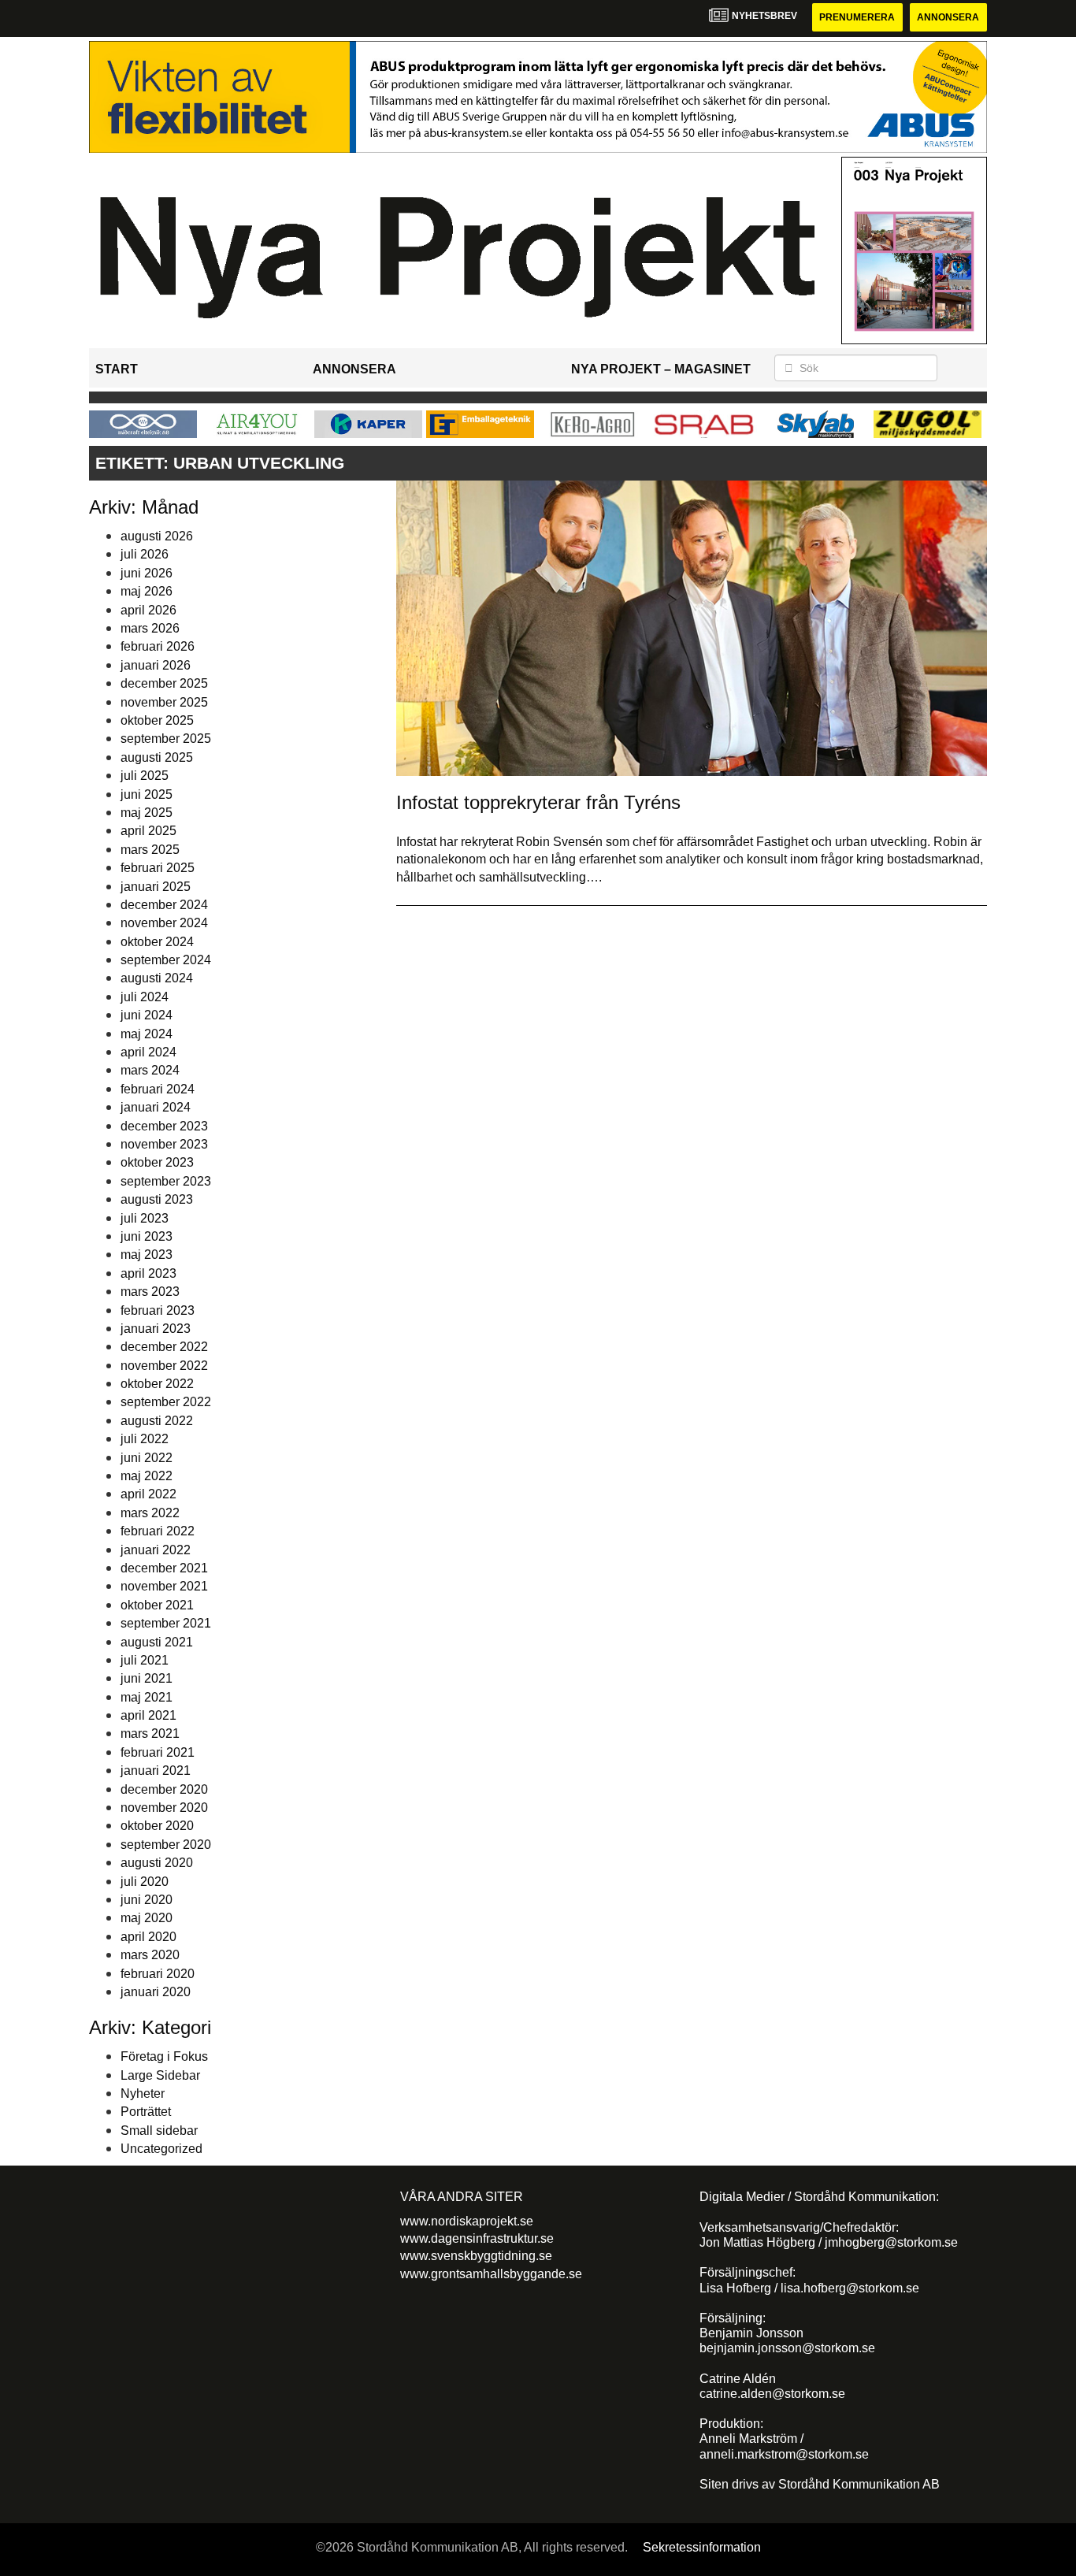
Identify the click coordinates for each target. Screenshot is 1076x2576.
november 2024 (164, 923)
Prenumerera (857, 17)
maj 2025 (147, 813)
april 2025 (148, 831)
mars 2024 (150, 1070)
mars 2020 (150, 1955)
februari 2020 (158, 1974)
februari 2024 (158, 1089)
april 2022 (148, 1494)
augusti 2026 (157, 536)
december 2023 (164, 1126)
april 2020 (148, 1937)
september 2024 (166, 960)
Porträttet (146, 2112)
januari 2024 (156, 1107)
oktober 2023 (157, 1162)
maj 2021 (147, 1697)
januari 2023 (156, 1329)
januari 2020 (156, 1992)
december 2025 (164, 683)
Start (117, 369)
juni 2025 (147, 794)
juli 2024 (145, 997)
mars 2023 (150, 1292)
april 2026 (148, 610)
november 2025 (164, 702)
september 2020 (166, 1845)
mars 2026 (150, 628)
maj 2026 (147, 591)
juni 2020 (147, 1900)
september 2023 (166, 1181)
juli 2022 (145, 1439)
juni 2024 (147, 1015)
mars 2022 (150, 1513)
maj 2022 (147, 1476)
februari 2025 (158, 868)
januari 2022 (156, 1550)
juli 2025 (145, 776)
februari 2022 (158, 1531)
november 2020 (164, 1808)
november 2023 (164, 1144)
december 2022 (164, 1347)
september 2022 (166, 1402)
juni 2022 (147, 1458)
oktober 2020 (157, 1826)
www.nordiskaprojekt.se (467, 2221)
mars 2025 (150, 850)
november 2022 (164, 1366)
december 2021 (164, 1568)
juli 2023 (145, 1218)
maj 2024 (147, 1034)
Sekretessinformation (702, 2547)
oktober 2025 (157, 720)
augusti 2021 (157, 1642)
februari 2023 (158, 1310)
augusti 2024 (157, 978)
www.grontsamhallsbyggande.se (491, 2274)
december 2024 (164, 905)
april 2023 (148, 1273)
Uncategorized (161, 2149)
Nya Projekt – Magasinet (661, 369)
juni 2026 (147, 573)
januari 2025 (156, 887)
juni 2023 (147, 1236)
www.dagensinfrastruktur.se (477, 2238)
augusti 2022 (157, 1421)
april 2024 (148, 1052)
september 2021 (166, 1623)
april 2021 (148, 1715)
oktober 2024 (157, 942)
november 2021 (164, 1586)
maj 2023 (147, 1255)
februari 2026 (158, 646)
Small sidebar (159, 2131)
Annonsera (948, 17)
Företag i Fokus (164, 2056)
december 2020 (164, 1789)
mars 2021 (150, 1733)
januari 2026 (156, 665)
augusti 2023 (157, 1199)
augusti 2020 (157, 1863)
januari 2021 (156, 1771)
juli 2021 (145, 1660)
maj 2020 (147, 1918)
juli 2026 (145, 554)
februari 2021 (158, 1752)
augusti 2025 (157, 757)
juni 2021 (147, 1678)
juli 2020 (145, 1882)
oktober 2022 (157, 1384)
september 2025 (166, 739)
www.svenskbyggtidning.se (476, 2256)
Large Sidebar (160, 2075)
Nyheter (143, 2093)
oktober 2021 (157, 1605)
